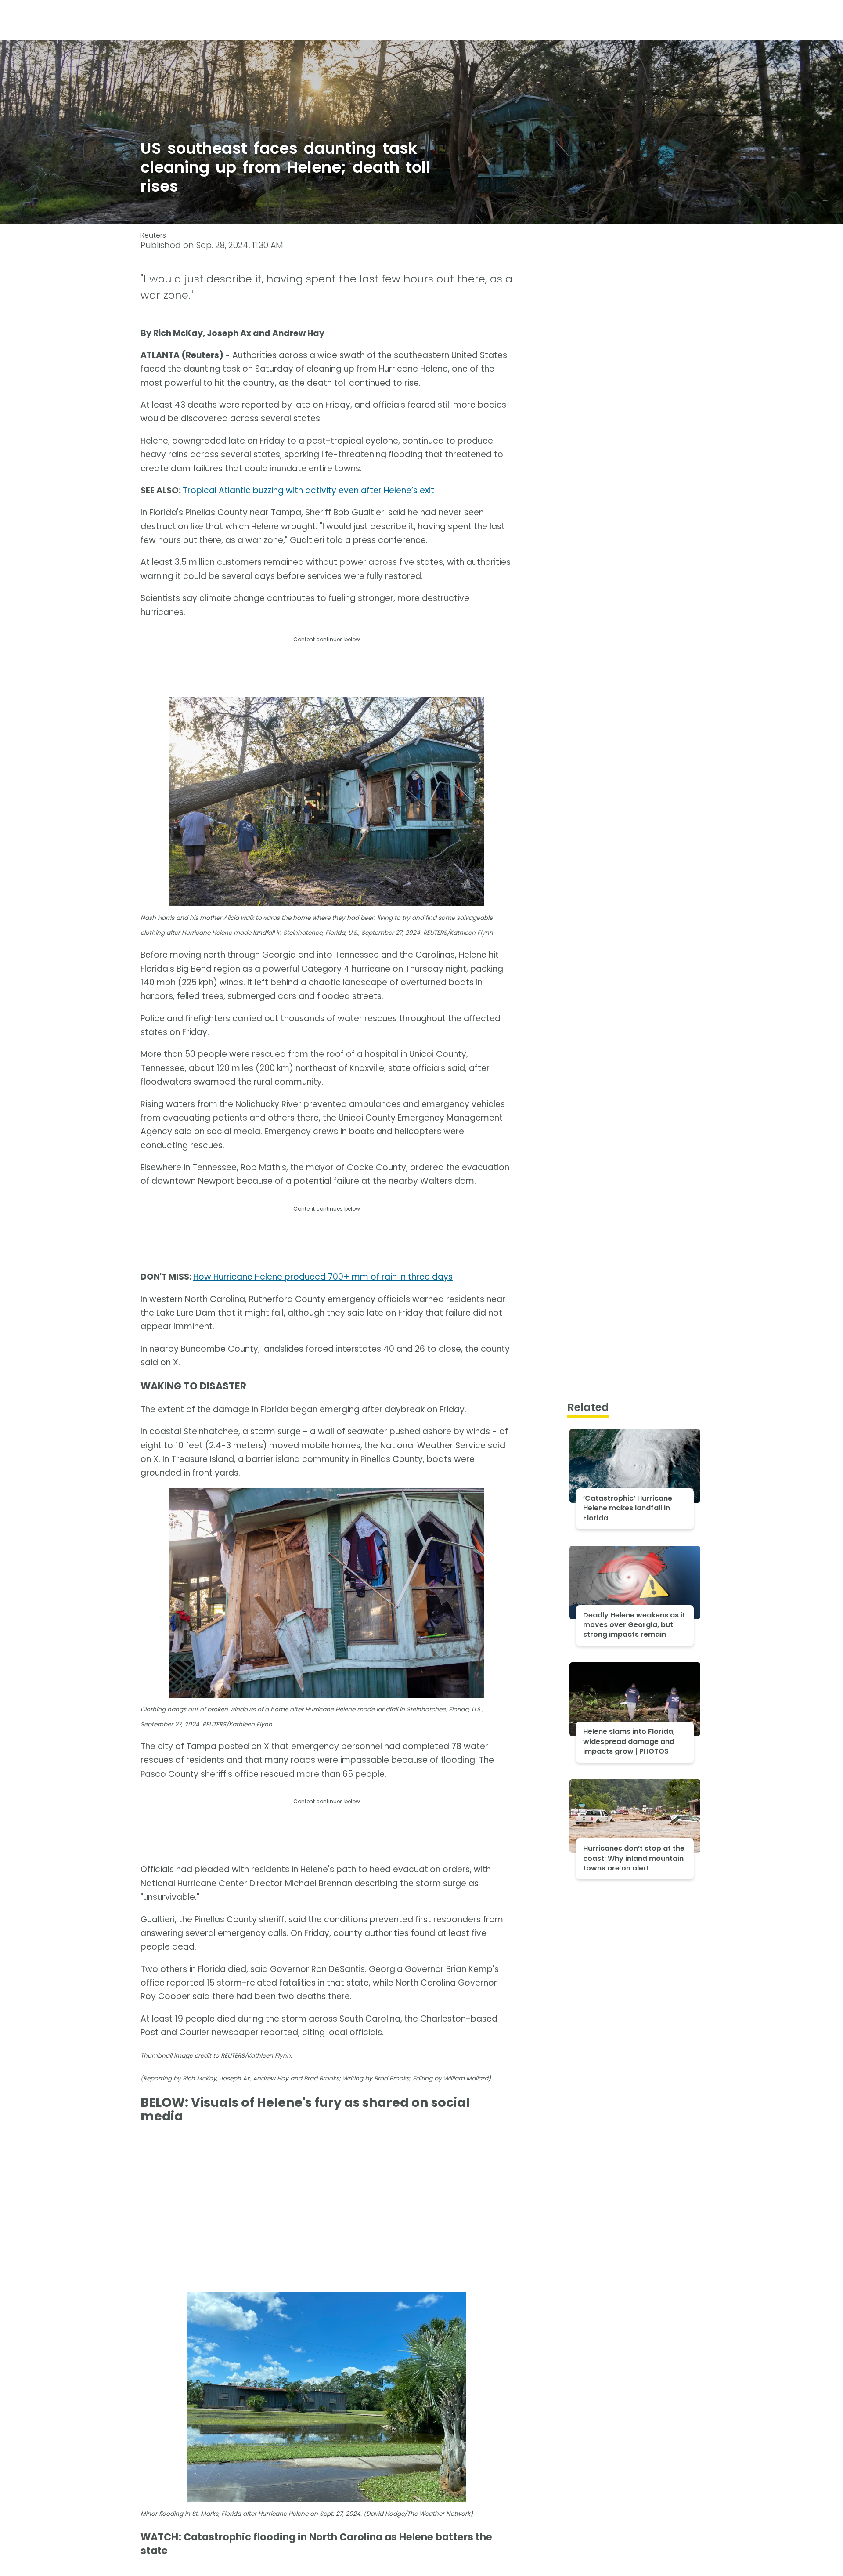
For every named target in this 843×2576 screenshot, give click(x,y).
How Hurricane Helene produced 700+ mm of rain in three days (323, 1277)
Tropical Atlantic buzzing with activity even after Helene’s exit (308, 490)
